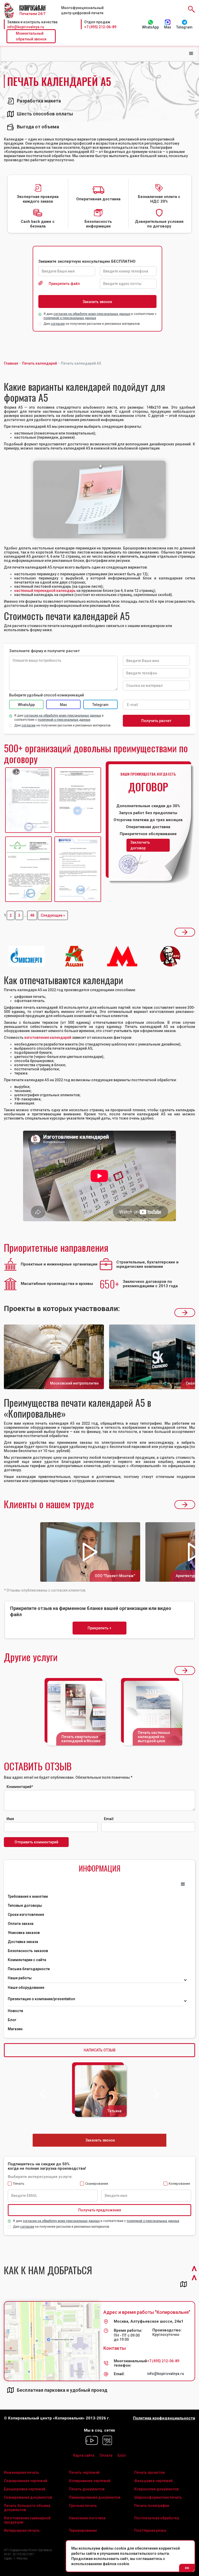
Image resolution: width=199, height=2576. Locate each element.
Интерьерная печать (22, 2530)
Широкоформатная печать (158, 2497)
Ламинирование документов (95, 2497)
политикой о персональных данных (70, 318)
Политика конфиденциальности (164, 2418)
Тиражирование (83, 2530)
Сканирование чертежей (26, 2481)
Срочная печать (83, 2506)
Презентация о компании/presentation (42, 1999)
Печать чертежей (84, 2472)
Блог (12, 2020)
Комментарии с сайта (27, 1960)
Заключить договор (140, 845)
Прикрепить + (99, 1628)
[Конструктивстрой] (29, 869)
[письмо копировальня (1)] (78, 869)
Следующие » (53, 915)
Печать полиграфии (152, 2506)
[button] (191, 54)
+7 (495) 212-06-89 (100, 27)
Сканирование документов (28, 2497)
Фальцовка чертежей (153, 2481)
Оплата (106, 2455)
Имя (10, 1819)
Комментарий (20, 1787)
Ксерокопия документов (156, 2489)
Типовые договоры (25, 1905)
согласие (58, 324)
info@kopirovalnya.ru (26, 27)
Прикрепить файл (64, 284)
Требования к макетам (28, 1896)
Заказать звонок (100, 2140)
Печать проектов (149, 2472)
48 (32, 915)
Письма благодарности (29, 1969)
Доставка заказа (23, 1942)
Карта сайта (84, 2455)
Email (109, 1819)
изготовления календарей (48, 1037)
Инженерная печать (22, 2472)
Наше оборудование (26, 1988)
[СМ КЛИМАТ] (29, 800)
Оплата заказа (21, 1924)
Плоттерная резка (150, 2530)
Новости (15, 2011)
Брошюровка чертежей (25, 2489)
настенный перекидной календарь (45, 591)
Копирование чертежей (90, 2481)
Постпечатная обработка (157, 2518)
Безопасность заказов (28, 1951)
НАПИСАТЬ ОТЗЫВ (100, 2050)
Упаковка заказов (24, 1933)
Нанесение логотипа (87, 2518)
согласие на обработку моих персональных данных (92, 314)
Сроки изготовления (26, 1915)
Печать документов (87, 2489)
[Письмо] (78, 800)
